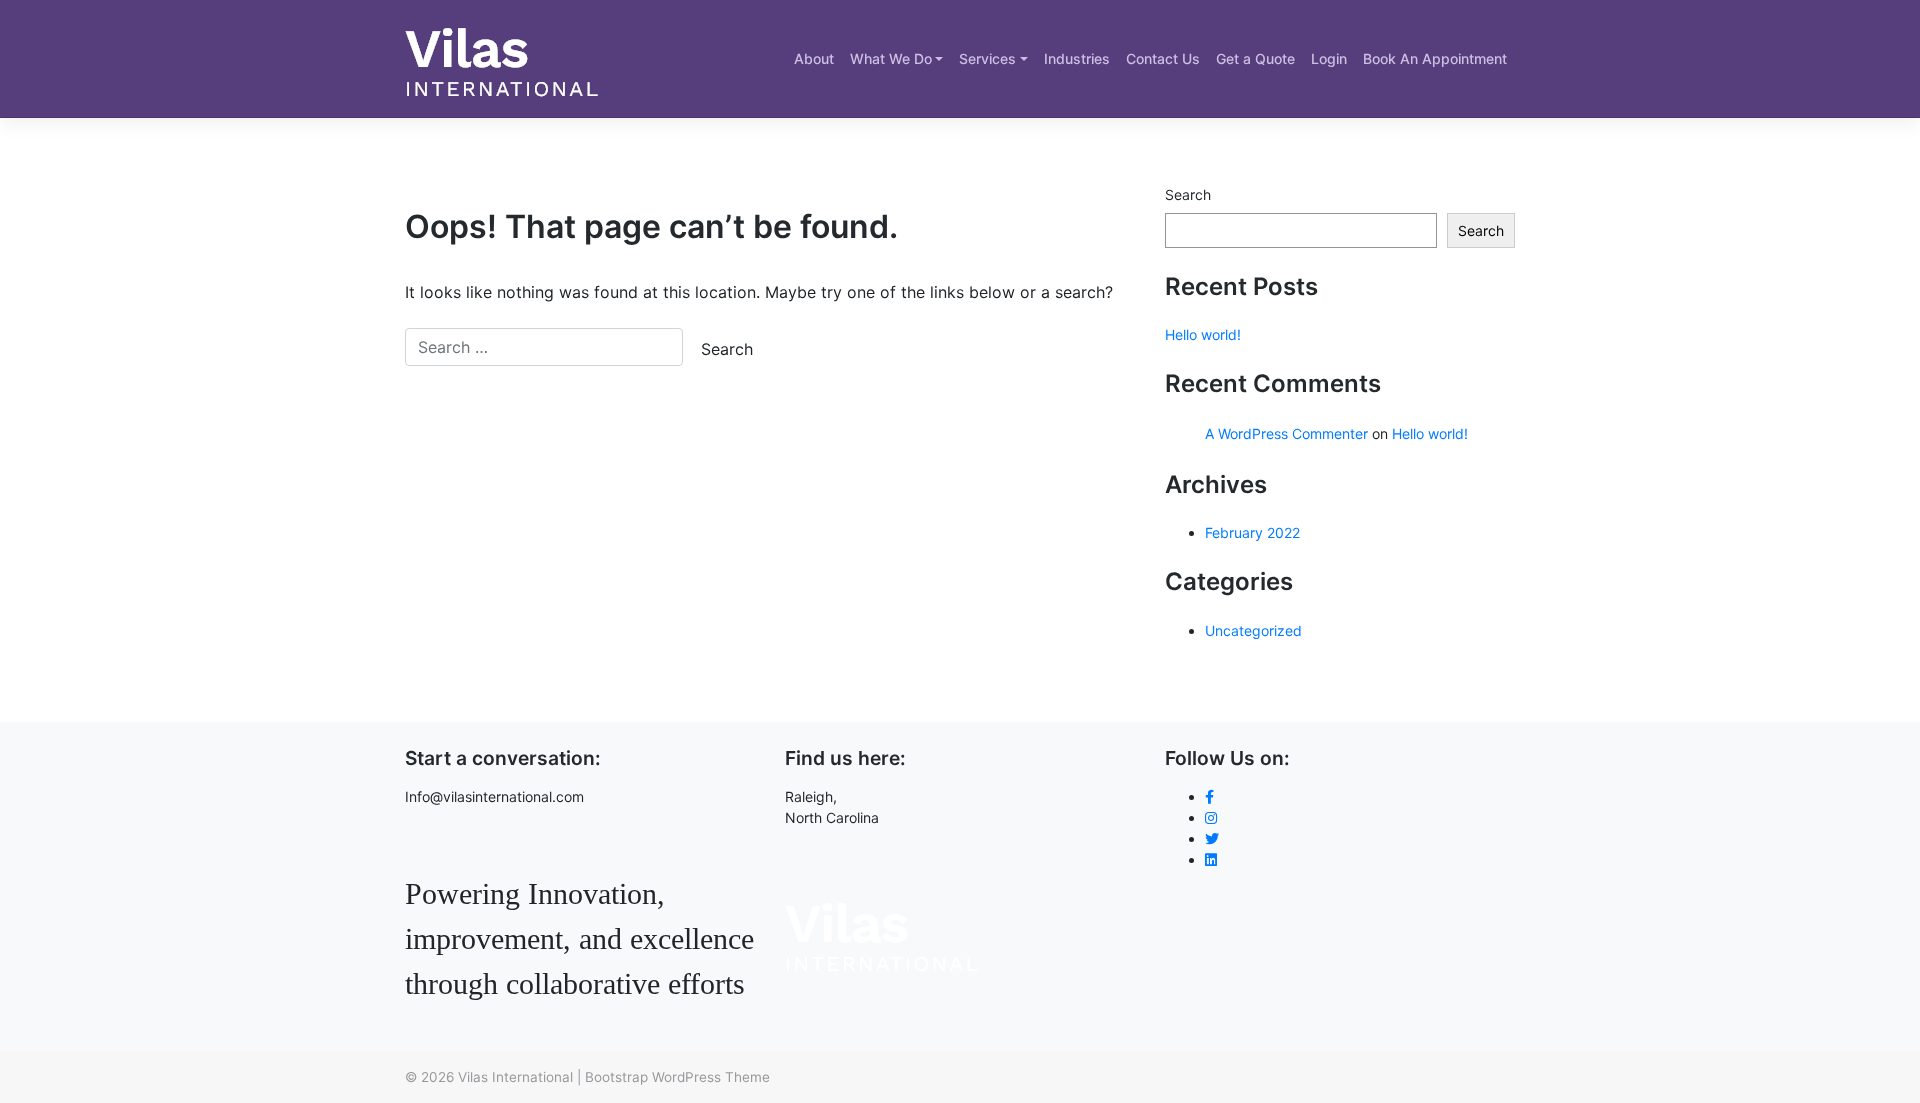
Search (1188, 194)
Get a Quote (1255, 58)
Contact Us (1163, 58)
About (814, 58)
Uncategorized (1253, 630)
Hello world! (1203, 334)
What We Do (891, 58)
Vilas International (515, 1077)
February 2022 (1252, 532)
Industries (1077, 58)
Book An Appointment (1435, 58)
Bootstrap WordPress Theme (677, 1077)
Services (987, 58)
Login (1329, 58)
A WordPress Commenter (1286, 433)
